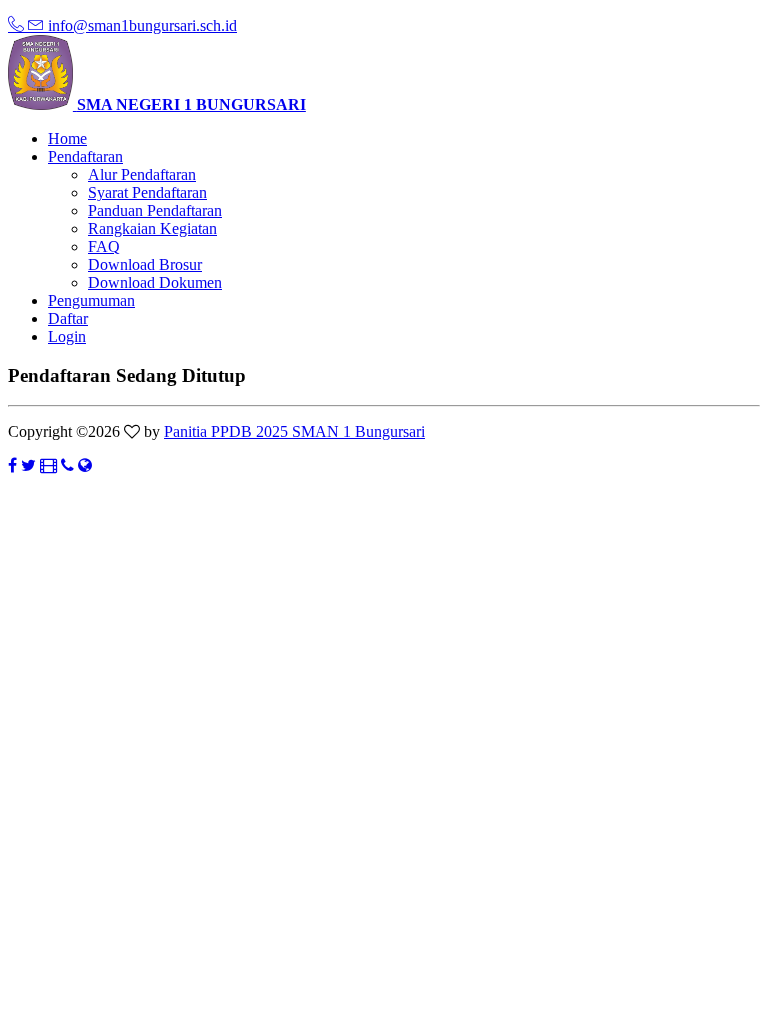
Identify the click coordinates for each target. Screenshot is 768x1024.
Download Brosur (145, 264)
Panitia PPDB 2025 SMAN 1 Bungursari (294, 431)
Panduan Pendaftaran (155, 210)
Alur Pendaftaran (142, 174)
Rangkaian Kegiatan (152, 228)
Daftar (68, 318)
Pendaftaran (85, 156)
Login (67, 336)
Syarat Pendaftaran (147, 192)
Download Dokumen (155, 282)
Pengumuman (91, 300)
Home (67, 138)
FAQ (104, 246)
